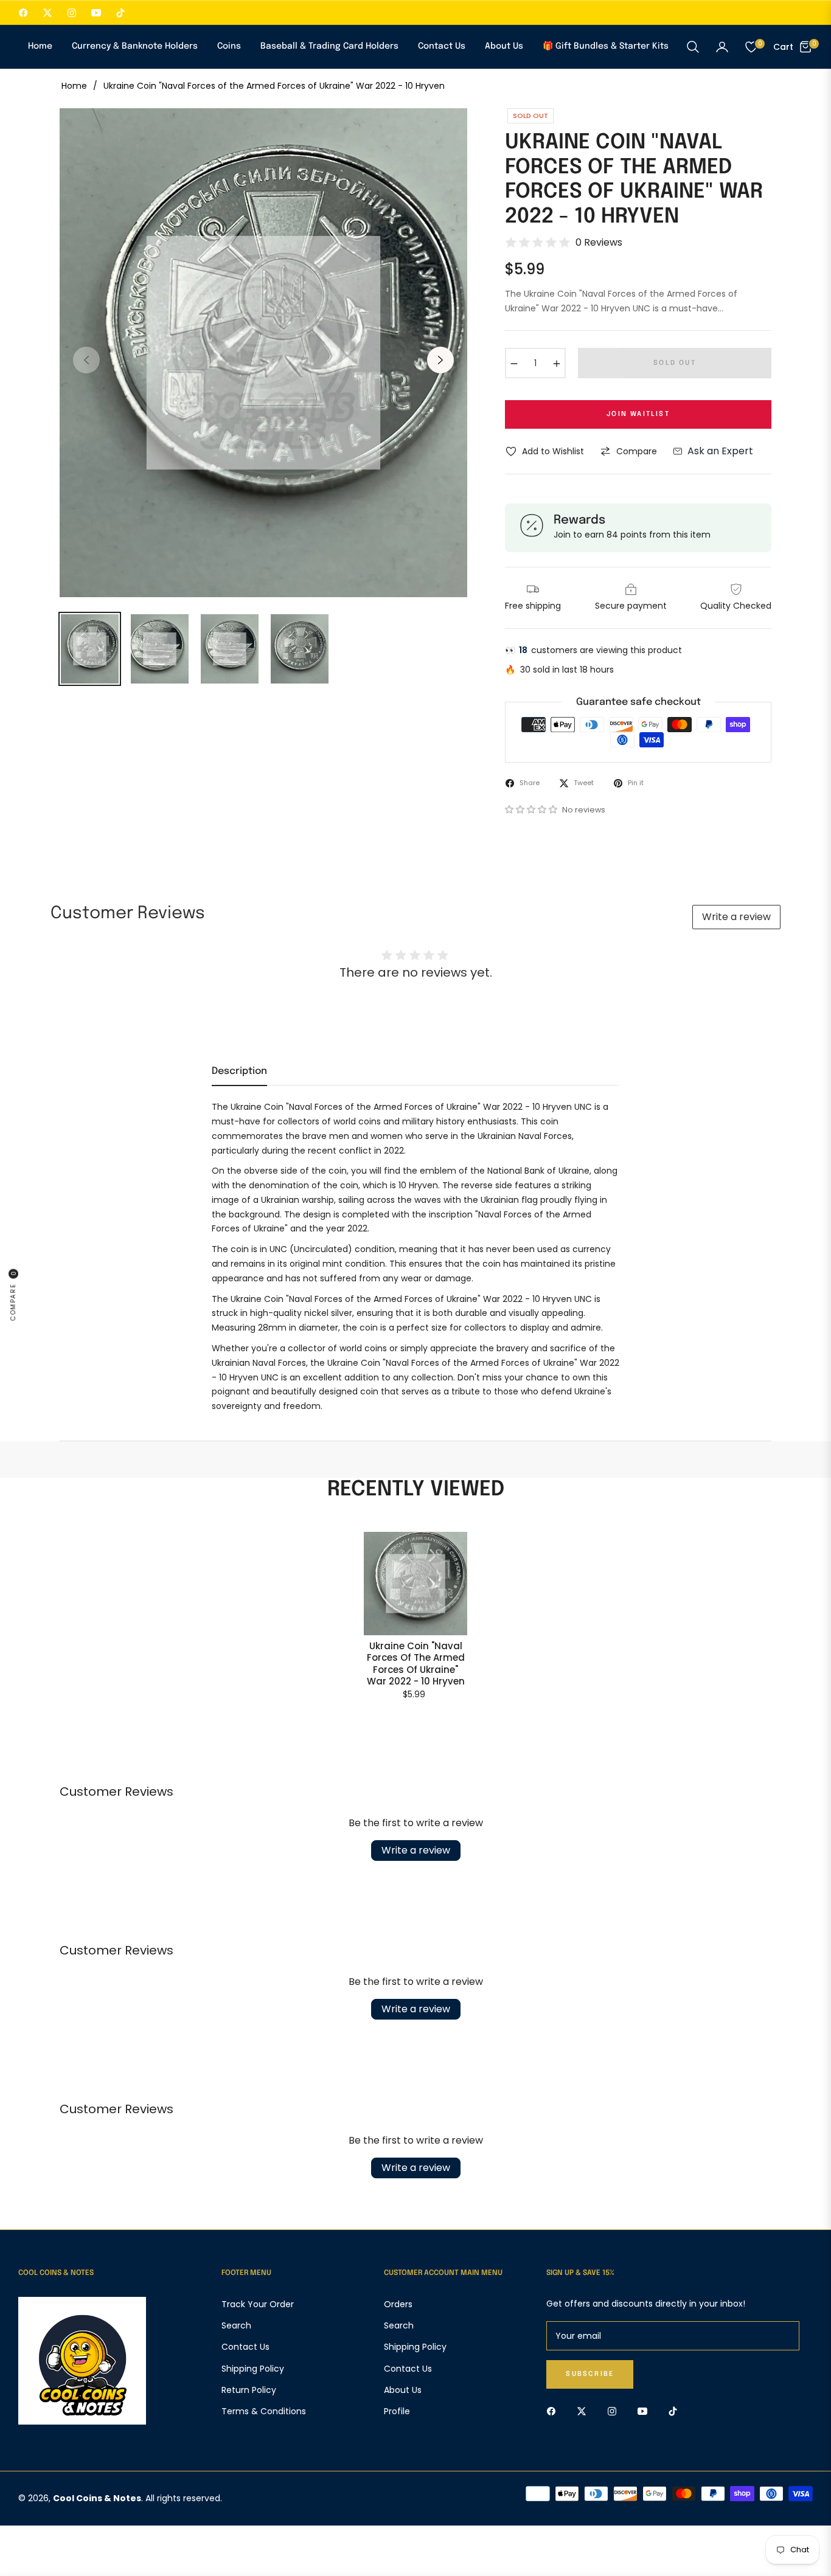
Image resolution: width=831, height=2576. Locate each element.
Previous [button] (86, 360)
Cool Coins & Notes (97, 2498)
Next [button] (440, 360)
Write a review (736, 917)
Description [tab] (239, 1071)
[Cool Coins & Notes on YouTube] (645, 2411)
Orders (398, 2304)
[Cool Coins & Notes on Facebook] (554, 2411)
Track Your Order (258, 2304)
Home (74, 86)
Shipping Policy (253, 2369)
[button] (693, 47)
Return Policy (249, 2390)
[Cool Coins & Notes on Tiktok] (676, 2411)
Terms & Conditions (264, 2411)
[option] (263, 353)
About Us (403, 2390)
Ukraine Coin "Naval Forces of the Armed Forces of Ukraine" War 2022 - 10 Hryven (416, 1664)
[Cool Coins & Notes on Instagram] (615, 2411)
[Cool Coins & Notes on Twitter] (585, 2411)
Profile (397, 2411)
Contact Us (245, 2347)
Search (236, 2325)
